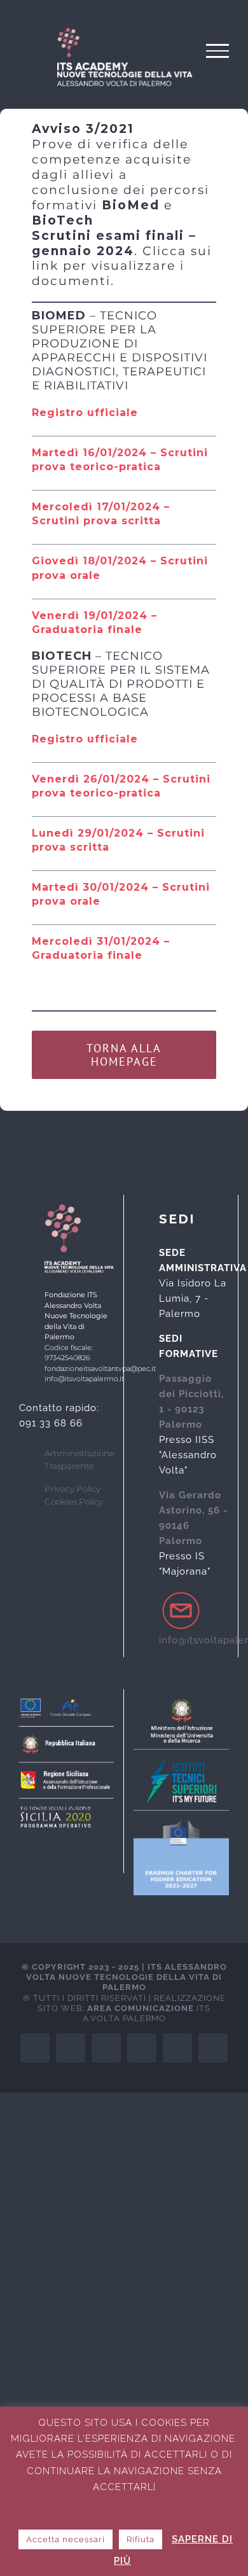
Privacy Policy (72, 1489)
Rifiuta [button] (141, 2539)
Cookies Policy (74, 1501)
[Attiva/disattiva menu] (217, 51)
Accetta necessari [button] (65, 2539)
